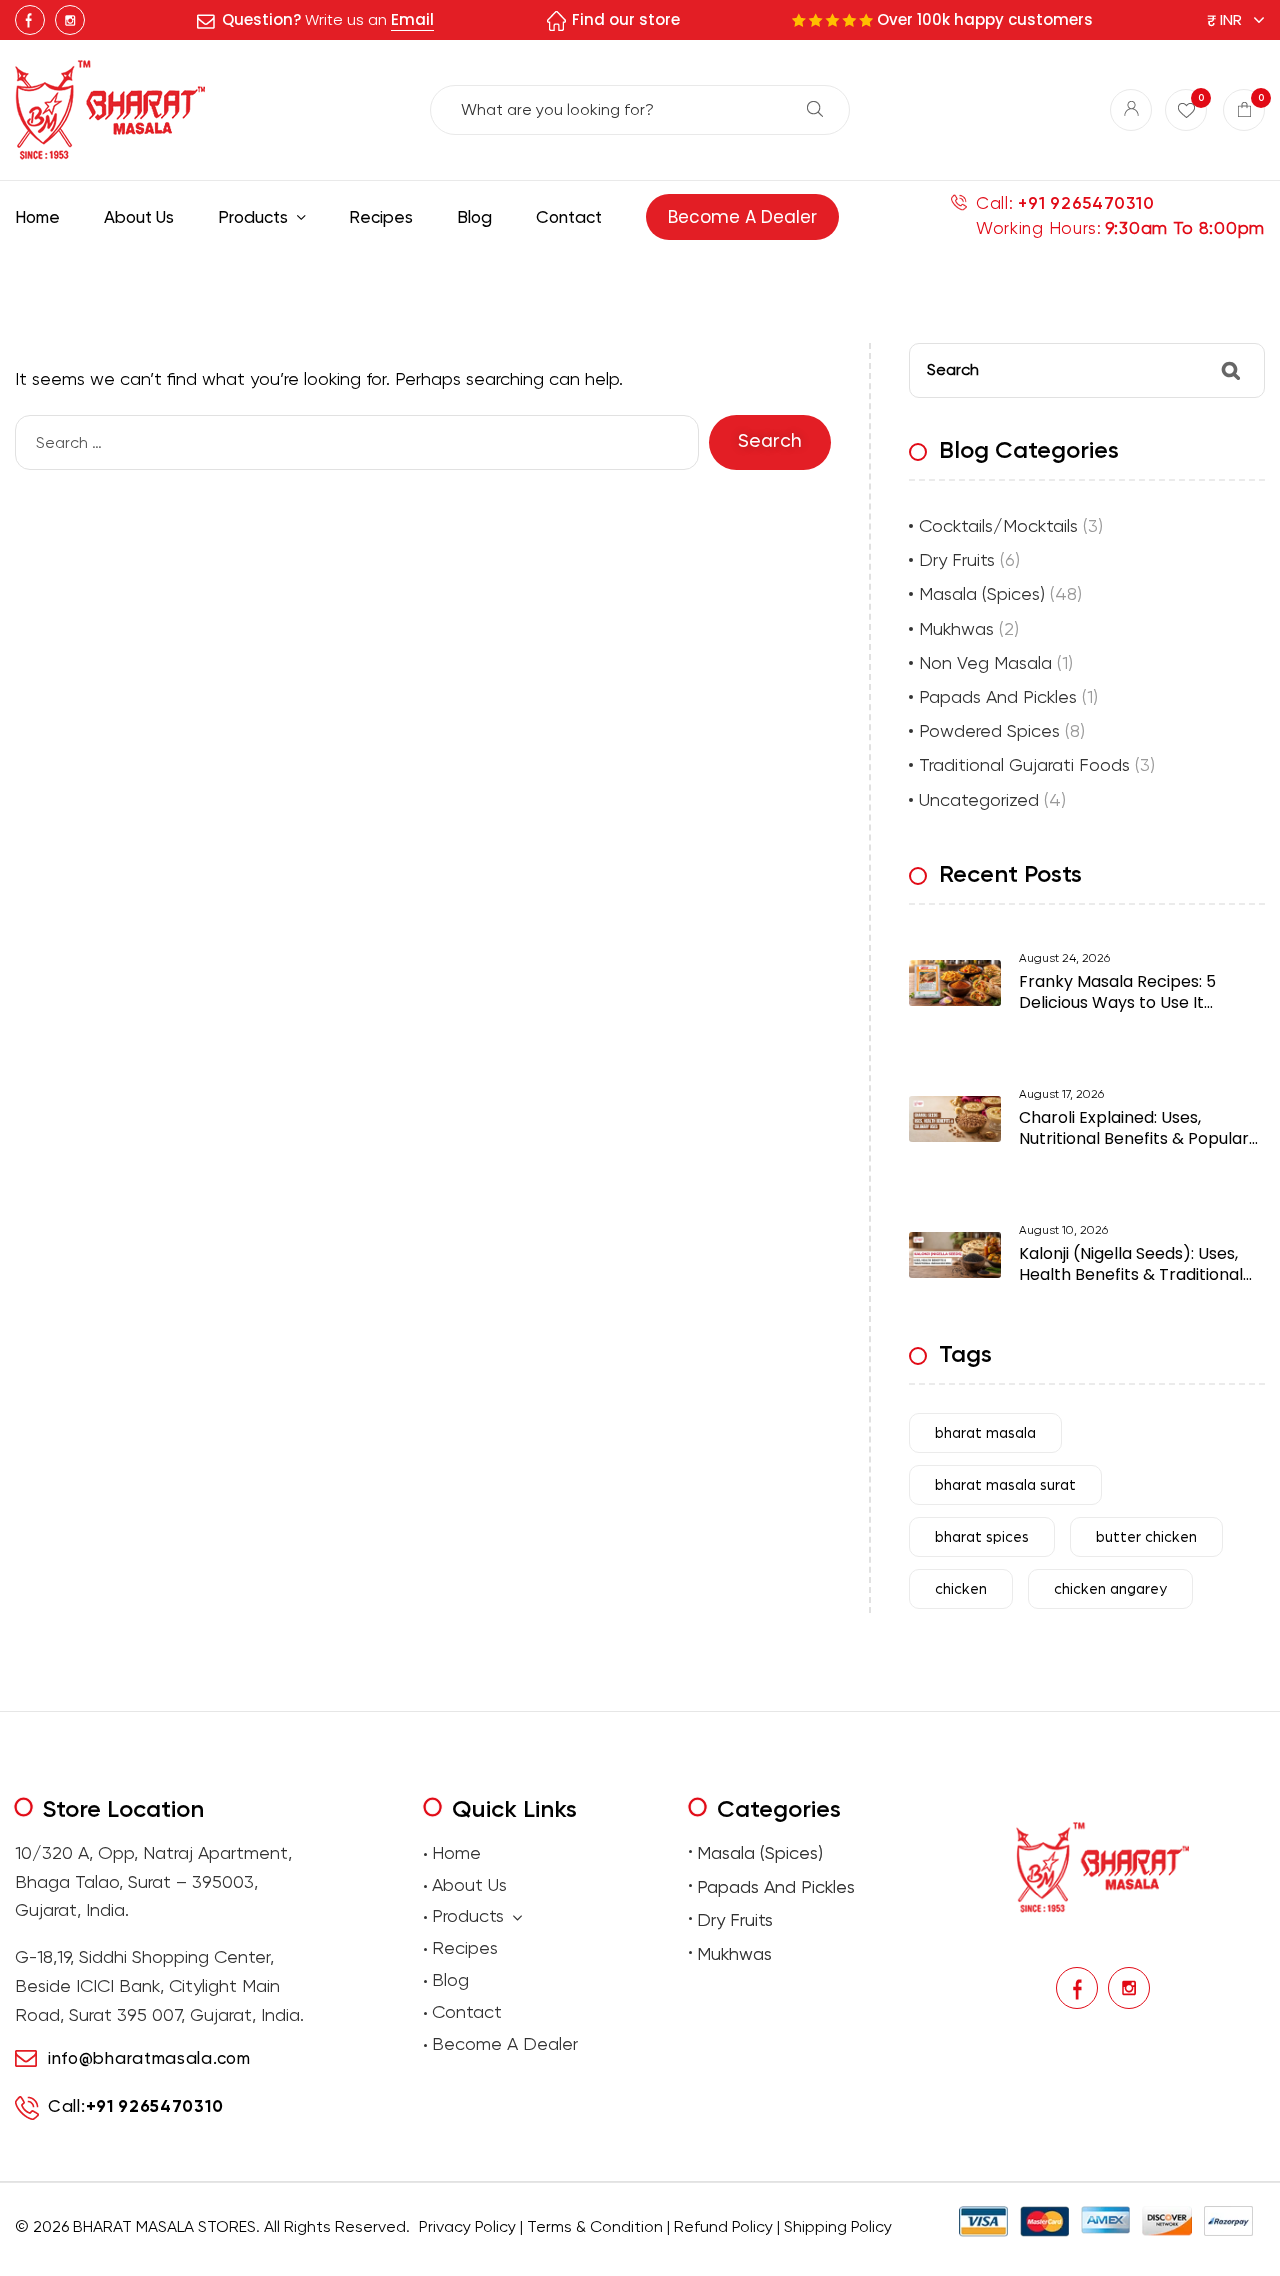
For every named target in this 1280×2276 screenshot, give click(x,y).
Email (412, 19)
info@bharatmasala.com (149, 2058)
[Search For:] (362, 442)
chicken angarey (1110, 1589)
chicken (961, 1589)
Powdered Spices (989, 730)
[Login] (1131, 110)
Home (456, 1852)
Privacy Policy (467, 2226)
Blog (450, 1979)
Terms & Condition (595, 2226)
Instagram (70, 20)
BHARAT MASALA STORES (164, 2226)
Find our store (626, 19)
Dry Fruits (957, 559)
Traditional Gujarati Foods (1024, 764)
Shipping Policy (838, 2226)
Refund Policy (723, 2226)
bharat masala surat (1005, 1485)
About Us (469, 1884)
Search (815, 109)
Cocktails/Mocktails (998, 525)
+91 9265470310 (1086, 203)
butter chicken (1146, 1537)
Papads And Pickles (998, 696)
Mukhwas (956, 628)
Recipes (465, 1947)
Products (468, 1915)
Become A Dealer (505, 2043)
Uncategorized (979, 799)
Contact (467, 2011)
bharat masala (985, 1433)
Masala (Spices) (982, 593)
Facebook (30, 20)
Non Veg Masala (985, 662)
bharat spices (982, 1537)
